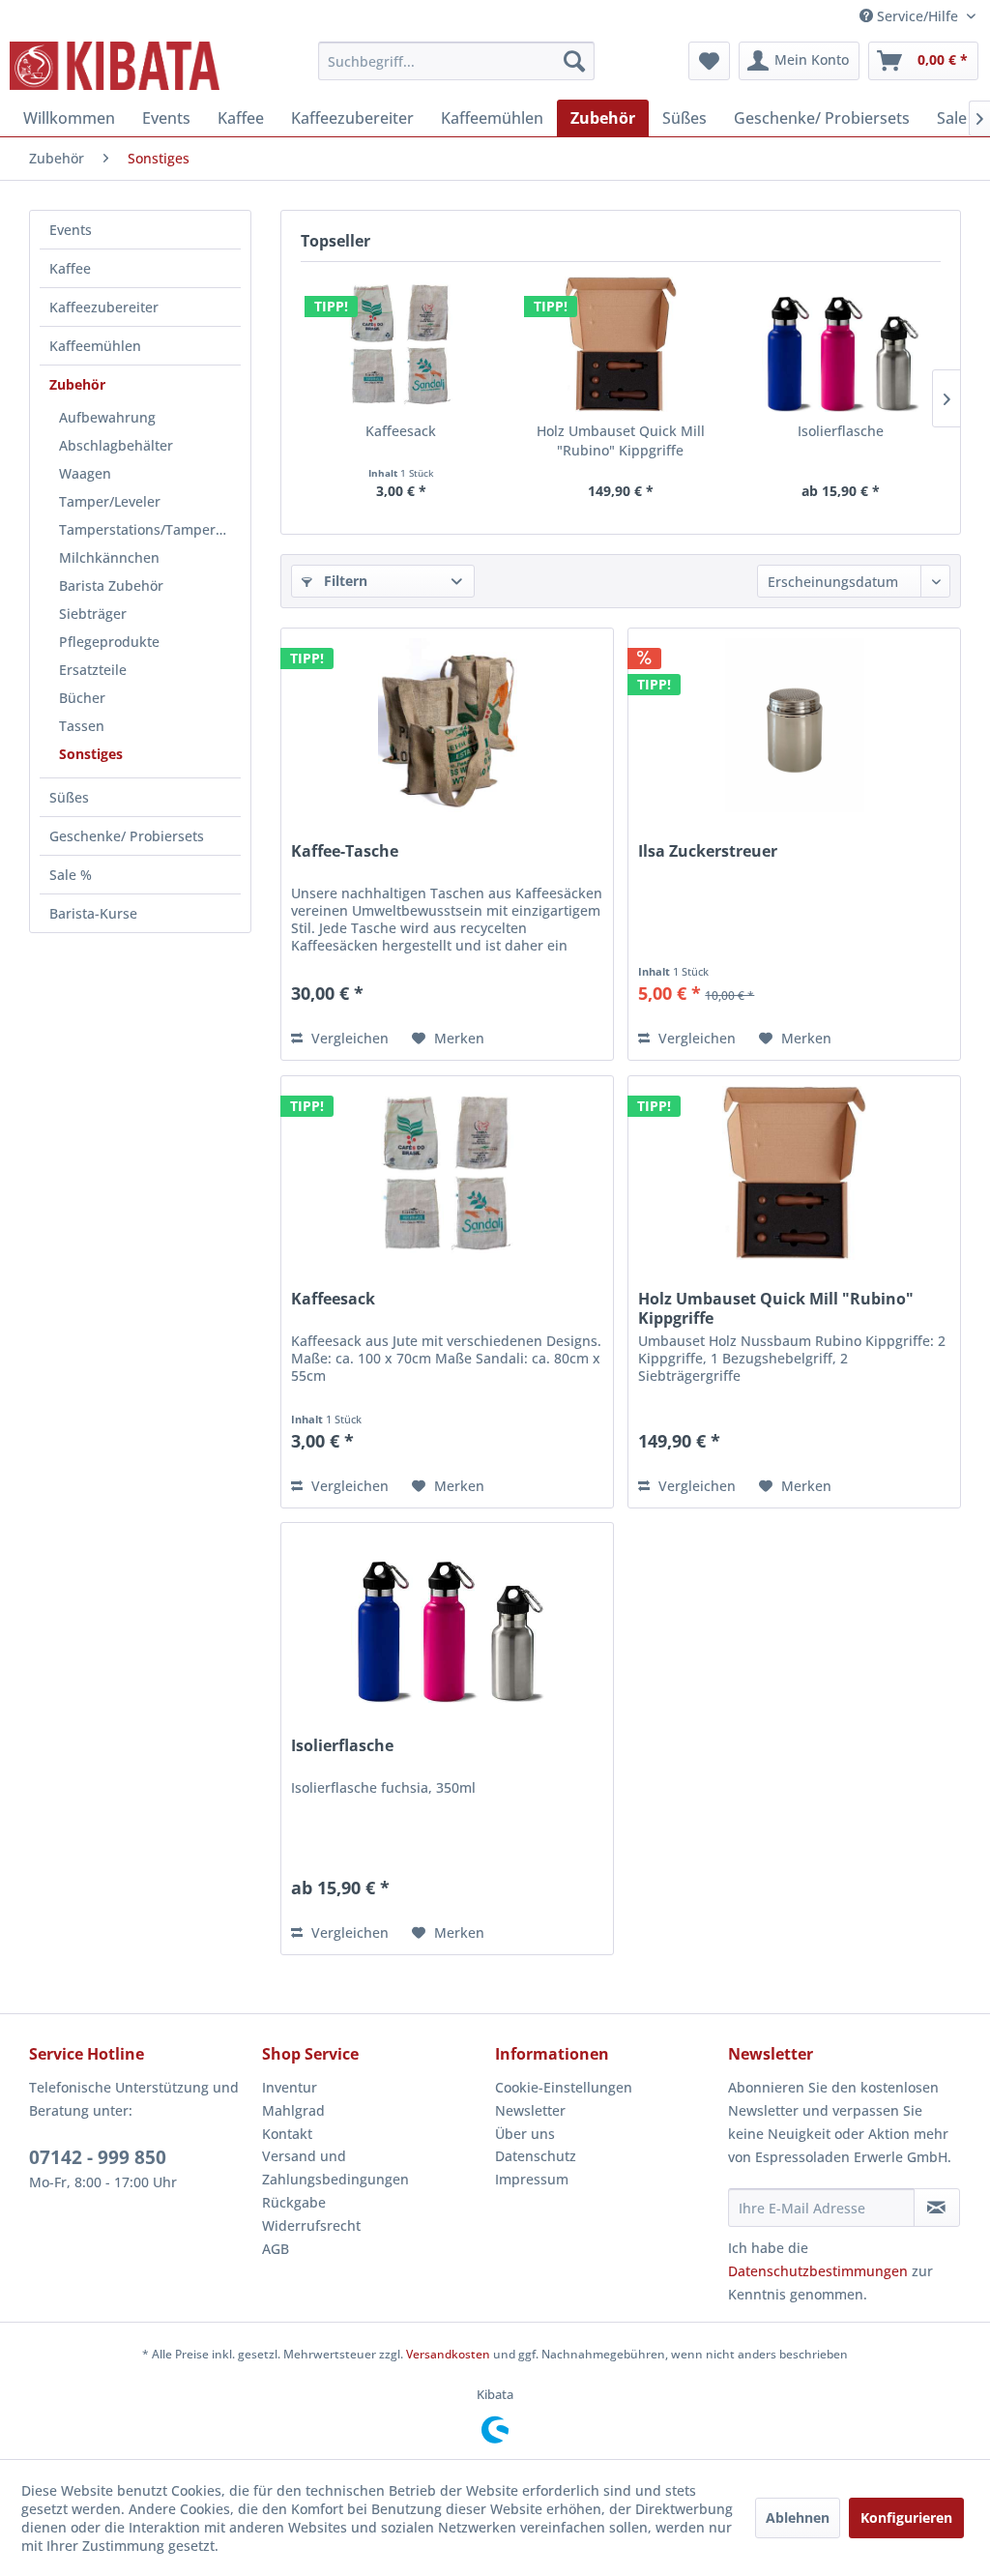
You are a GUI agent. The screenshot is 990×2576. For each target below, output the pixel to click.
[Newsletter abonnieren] (937, 2208)
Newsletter (530, 2110)
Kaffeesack (401, 431)
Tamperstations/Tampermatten (150, 529)
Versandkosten (448, 2354)
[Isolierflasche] (841, 344)
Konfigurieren (906, 2517)
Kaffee (70, 268)
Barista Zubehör (111, 585)
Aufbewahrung (107, 417)
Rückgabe (294, 2202)
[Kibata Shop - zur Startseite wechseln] (115, 66)
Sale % (71, 875)
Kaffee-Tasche (345, 851)
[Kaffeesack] (401, 344)
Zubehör (77, 384)
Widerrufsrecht (311, 2225)
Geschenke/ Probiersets (127, 836)
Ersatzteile (93, 670)
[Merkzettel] (709, 61)
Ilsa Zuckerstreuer (708, 851)
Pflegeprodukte (109, 642)
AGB (276, 2249)
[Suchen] (574, 61)
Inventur (290, 2087)
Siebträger (93, 614)
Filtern (344, 581)
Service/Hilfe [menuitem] (917, 16)
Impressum (532, 2179)
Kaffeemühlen (95, 346)
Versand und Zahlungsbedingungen (335, 2167)
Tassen (82, 726)
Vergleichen (348, 1038)
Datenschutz (536, 2156)
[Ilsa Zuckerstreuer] (794, 725)
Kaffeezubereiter (104, 307)
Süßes (69, 797)
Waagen (85, 473)
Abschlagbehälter (116, 445)
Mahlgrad (293, 2110)
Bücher (82, 698)
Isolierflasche (841, 431)
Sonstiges (91, 754)
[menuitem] (457, 61)
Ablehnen (798, 2517)
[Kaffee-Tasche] (447, 725)
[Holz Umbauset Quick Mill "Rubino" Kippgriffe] (620, 344)
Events (71, 230)
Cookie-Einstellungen (564, 2087)
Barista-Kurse (93, 913)
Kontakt (287, 2134)
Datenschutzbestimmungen (818, 2271)
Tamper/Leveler (110, 501)
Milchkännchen (109, 557)
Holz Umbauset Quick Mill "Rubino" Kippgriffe (621, 440)
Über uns (525, 2134)
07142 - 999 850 (98, 2157)
